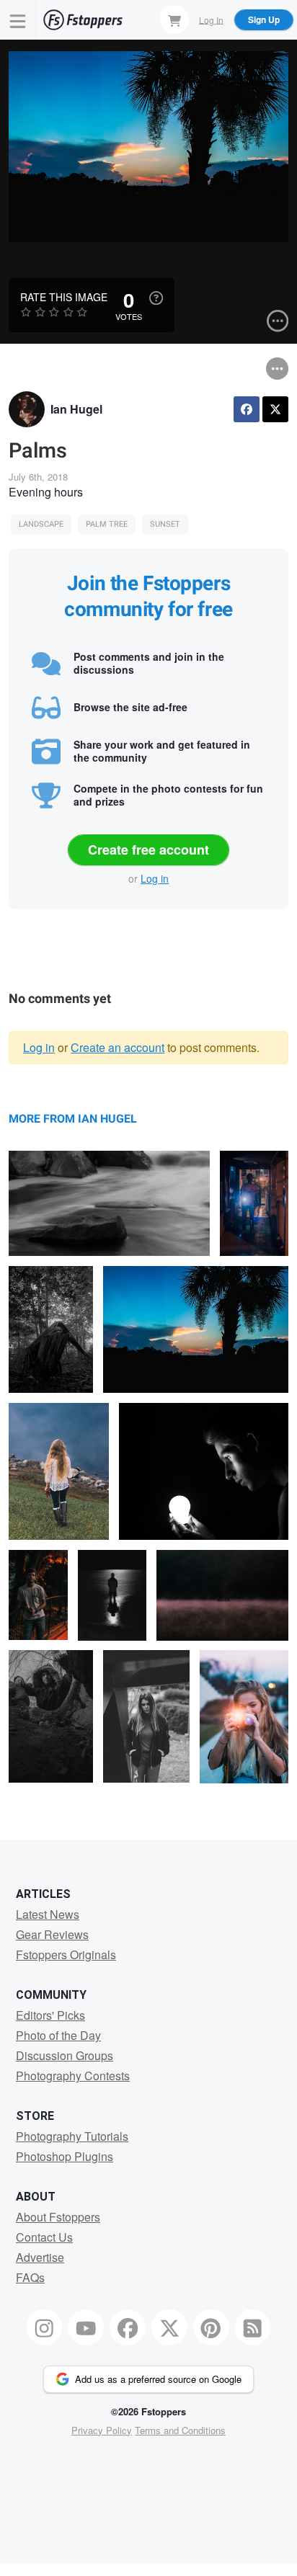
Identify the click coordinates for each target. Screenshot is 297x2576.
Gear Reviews (52, 1934)
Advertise (40, 2257)
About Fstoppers (58, 2217)
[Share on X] (275, 409)
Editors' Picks (50, 2015)
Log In (211, 19)
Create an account (118, 1047)
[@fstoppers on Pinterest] (211, 2327)
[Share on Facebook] (247, 409)
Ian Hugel (76, 409)
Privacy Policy (102, 2430)
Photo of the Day (58, 2035)
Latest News (48, 1914)
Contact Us (44, 2237)
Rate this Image (64, 297)
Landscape (41, 524)
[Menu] (18, 20)
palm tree (107, 524)
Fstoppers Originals (66, 1955)
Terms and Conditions (180, 2430)
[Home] (83, 20)
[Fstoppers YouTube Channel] (86, 2327)
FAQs (30, 2277)
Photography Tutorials (72, 2136)
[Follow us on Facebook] (128, 2327)
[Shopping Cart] (174, 19)
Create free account (148, 850)
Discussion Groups (65, 2055)
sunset (165, 524)
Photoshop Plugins (65, 2156)
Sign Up (264, 19)
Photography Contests (73, 2076)
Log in (155, 878)
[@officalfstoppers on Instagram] (45, 2327)
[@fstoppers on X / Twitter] (169, 2327)
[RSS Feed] (253, 2327)
